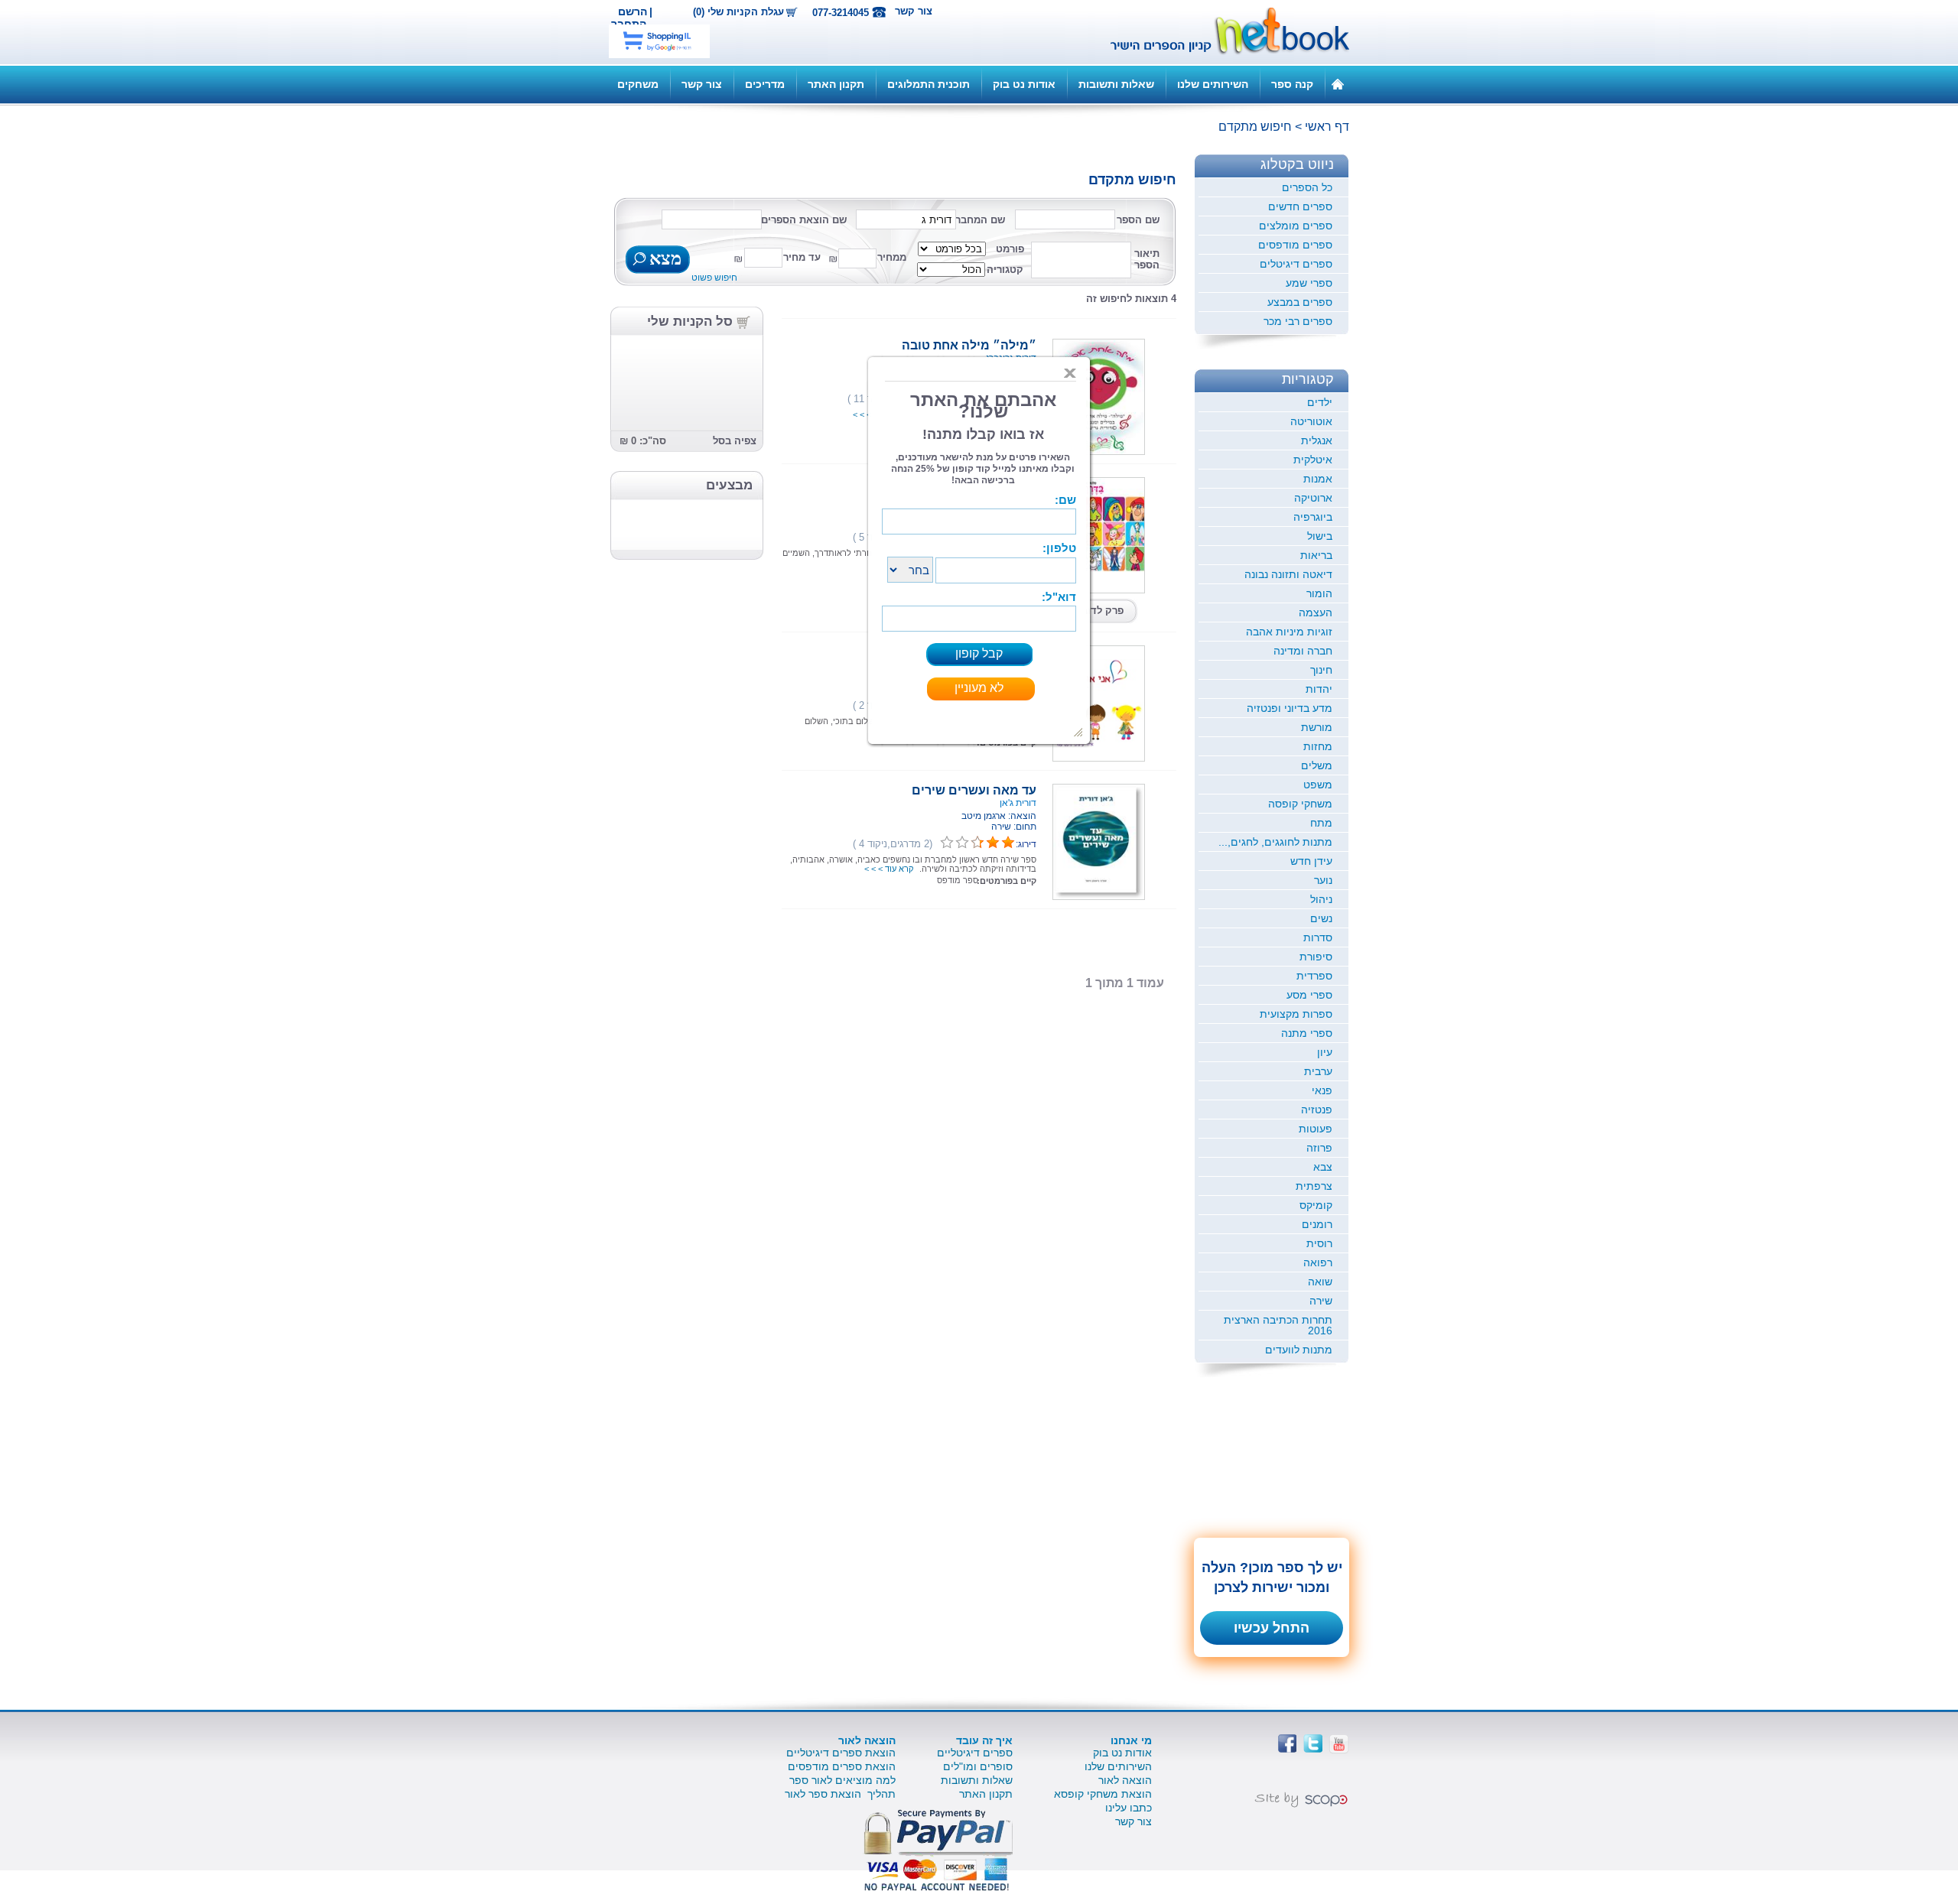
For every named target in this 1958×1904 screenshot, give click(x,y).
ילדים (1320, 402)
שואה (1320, 1282)
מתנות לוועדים (1299, 1350)
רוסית (1319, 1243)
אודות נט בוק (1024, 84)
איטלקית (1313, 460)
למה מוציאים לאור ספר (842, 1780)
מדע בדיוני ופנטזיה (1290, 708)
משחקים (638, 84)
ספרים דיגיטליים (975, 1753)
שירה (1321, 1301)
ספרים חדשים (1300, 206)
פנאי (1322, 1090)
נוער (1323, 880)
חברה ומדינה (1303, 651)
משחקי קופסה (1300, 804)
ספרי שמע (1309, 283)
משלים (1317, 765)
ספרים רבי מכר (1298, 321)
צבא (1323, 1167)
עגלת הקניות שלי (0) (738, 12)
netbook (1221, 32)
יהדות (1319, 689)
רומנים (1317, 1224)
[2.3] (947, 843)
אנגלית (1317, 440)
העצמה (1316, 612)
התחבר (629, 24)
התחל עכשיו (1272, 1628)
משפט (1318, 785)
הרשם (633, 11)
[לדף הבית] (1338, 83)
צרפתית (1314, 1186)
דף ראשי (1327, 127)
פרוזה (1319, 1148)
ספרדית (1314, 976)
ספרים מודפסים (1295, 245)
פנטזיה (1317, 1110)
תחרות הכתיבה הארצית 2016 (1278, 1325)
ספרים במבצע (1300, 302)
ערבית (1318, 1071)
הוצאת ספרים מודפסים (842, 1766)
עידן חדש (1311, 861)
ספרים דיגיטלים (1296, 264)
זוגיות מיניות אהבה (1289, 632)
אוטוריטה (1311, 421)
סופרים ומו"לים (978, 1766)
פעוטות (1316, 1129)
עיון (1325, 1052)
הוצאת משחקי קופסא (1103, 1794)
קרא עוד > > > (889, 869)
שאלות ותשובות (1116, 84)
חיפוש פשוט (714, 278)
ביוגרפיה (1313, 517)
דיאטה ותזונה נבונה (1288, 574)
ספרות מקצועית (1296, 1014)
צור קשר (914, 11)
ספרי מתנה (1307, 1033)
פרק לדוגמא (1096, 611)
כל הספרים (1307, 187)
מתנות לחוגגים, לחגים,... (1275, 842)
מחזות (1318, 746)
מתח (1321, 823)
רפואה (1318, 1262)
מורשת (1317, 727)
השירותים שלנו (1213, 84)
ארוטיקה (1313, 498)
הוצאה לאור (1125, 1780)
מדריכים (765, 84)
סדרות (1318, 937)
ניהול (1321, 899)
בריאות (1316, 555)
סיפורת (1316, 957)
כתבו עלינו (1129, 1808)
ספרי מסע (1309, 995)
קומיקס (1316, 1205)
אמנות (1318, 479)
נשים (1321, 918)
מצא (664, 260)
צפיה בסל (735, 441)
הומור (1319, 593)
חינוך (1321, 670)
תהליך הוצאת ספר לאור (840, 1794)
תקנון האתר (836, 84)
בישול (1320, 536)
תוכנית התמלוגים (929, 84)
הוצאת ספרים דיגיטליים (841, 1753)
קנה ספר (1292, 84)
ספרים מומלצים (1296, 226)
